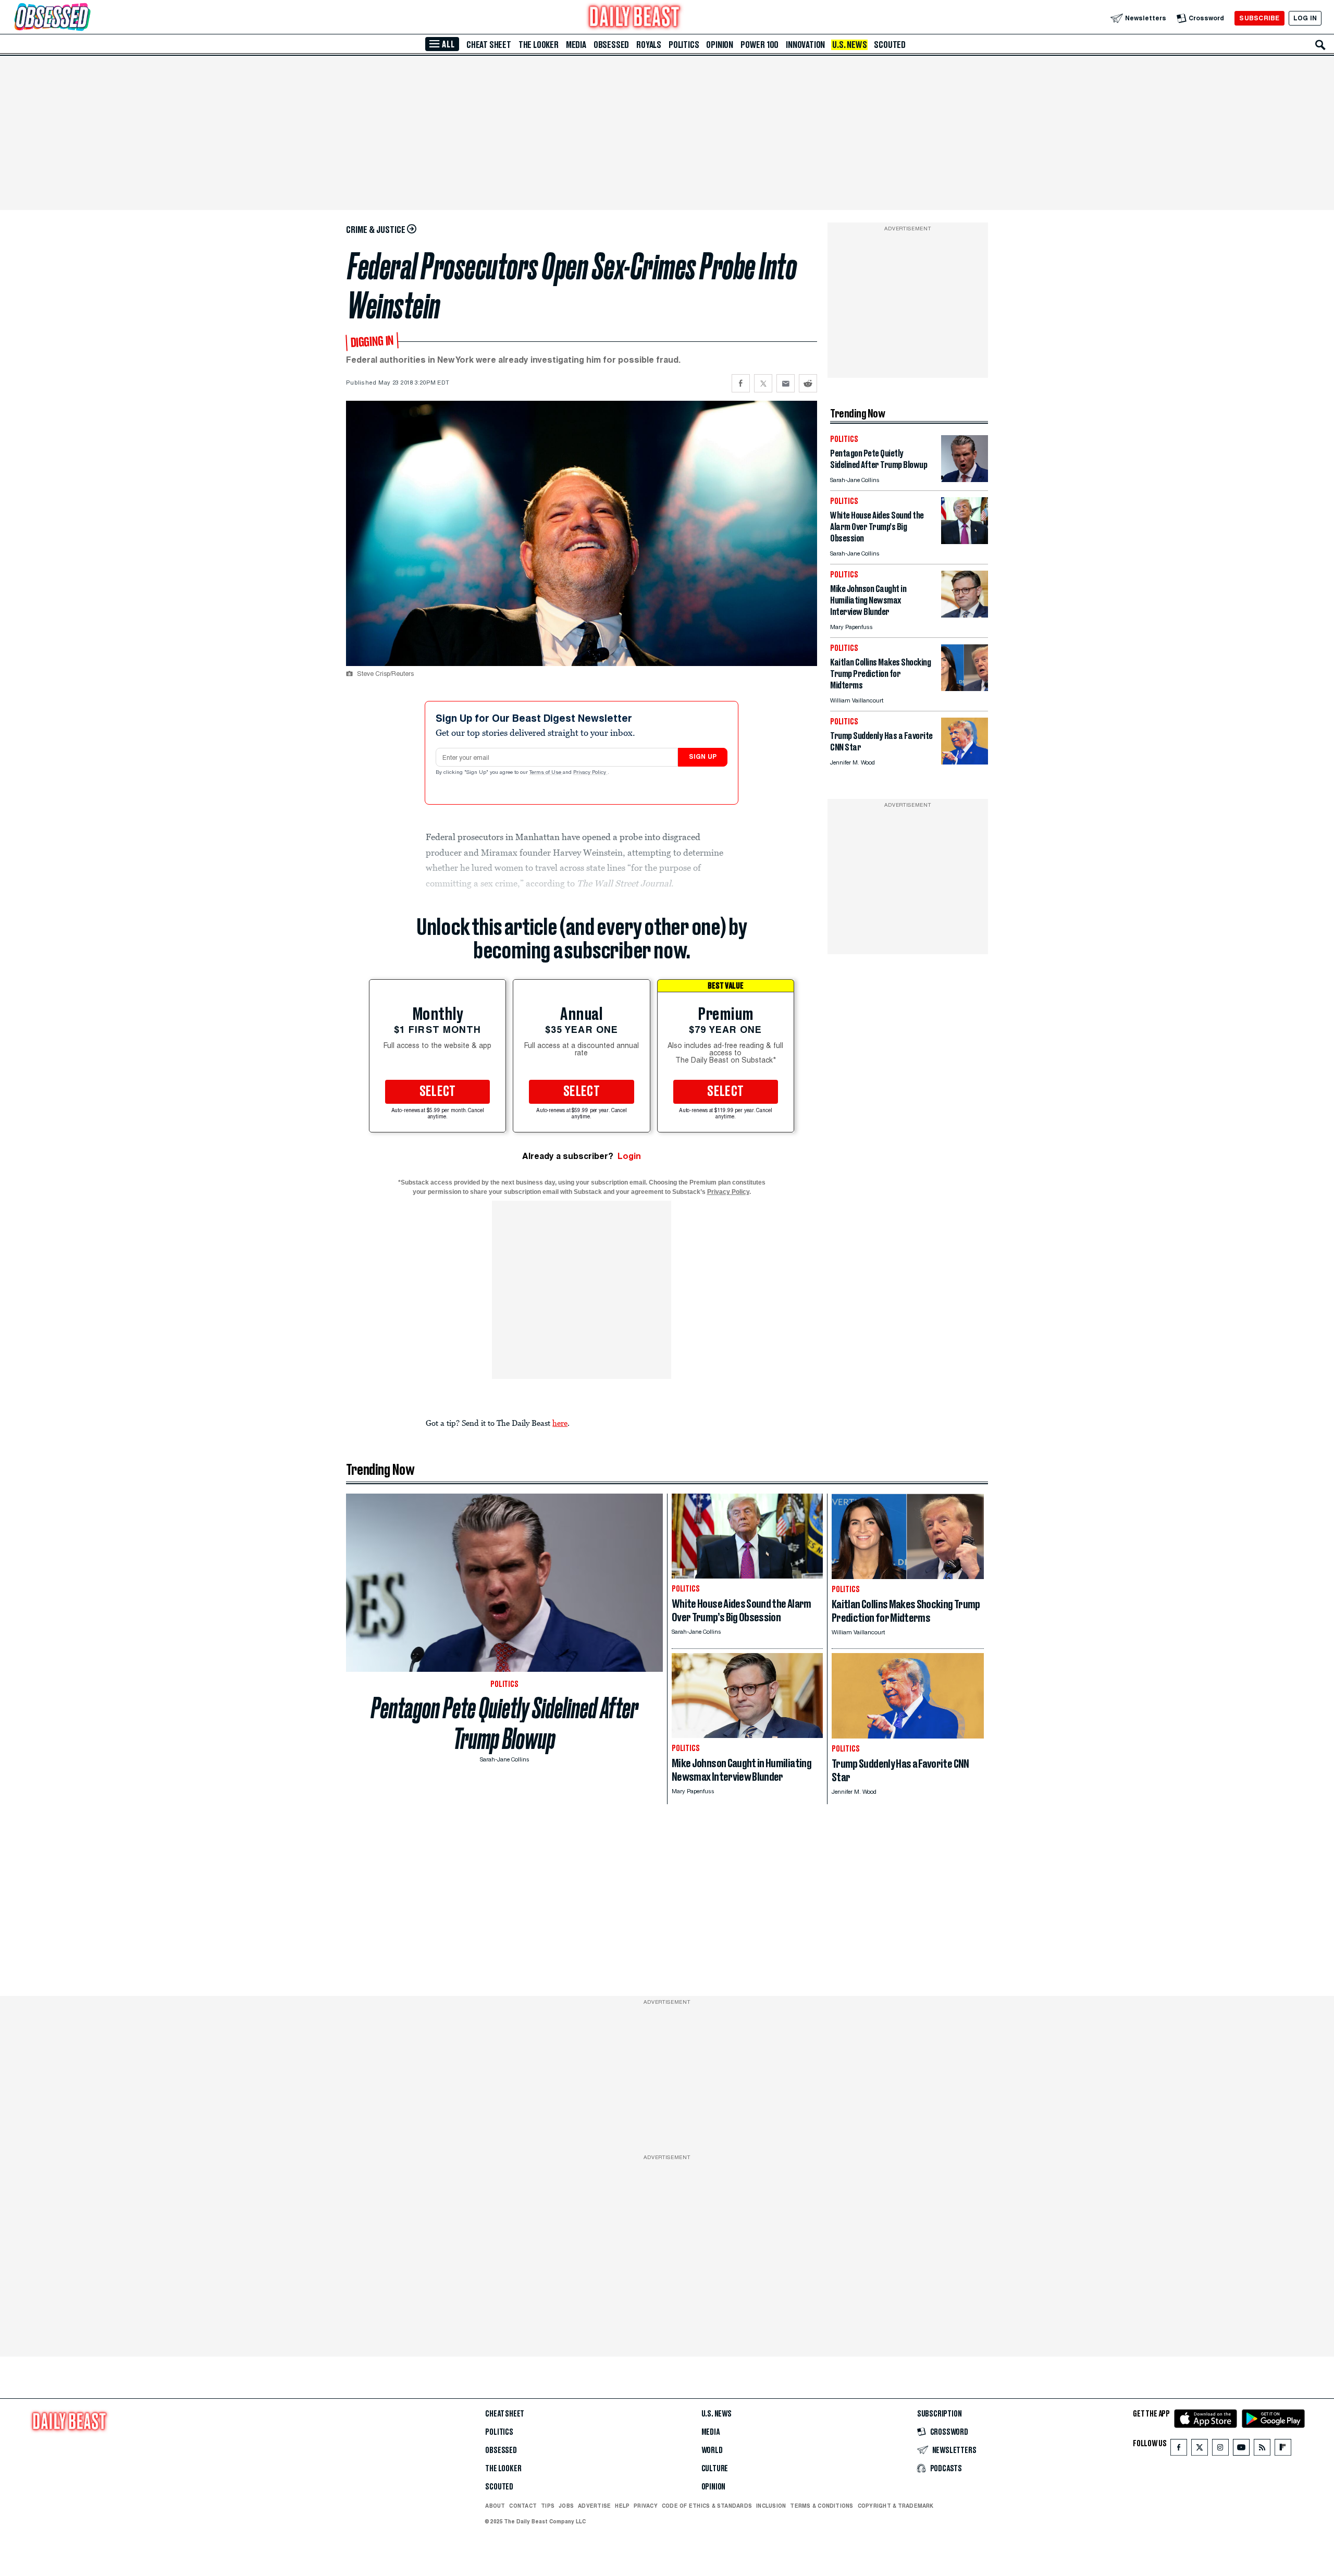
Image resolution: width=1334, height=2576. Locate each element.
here (560, 1423)
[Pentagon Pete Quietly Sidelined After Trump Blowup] (965, 479)
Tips (548, 2506)
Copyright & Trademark (896, 2506)
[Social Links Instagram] (1220, 2450)
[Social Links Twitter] (1200, 2450)
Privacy (646, 2506)
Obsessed (611, 45)
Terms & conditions (822, 2506)
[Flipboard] (1283, 2450)
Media (576, 45)
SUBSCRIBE (1259, 18)
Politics (684, 45)
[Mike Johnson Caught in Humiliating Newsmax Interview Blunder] (965, 615)
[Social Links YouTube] (1241, 2450)
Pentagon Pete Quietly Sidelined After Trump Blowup (505, 1723)
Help (622, 2506)
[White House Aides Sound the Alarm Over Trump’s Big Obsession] (965, 541)
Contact (523, 2506)
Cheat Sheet (489, 45)
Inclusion (771, 2506)
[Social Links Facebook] (1179, 2450)
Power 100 (759, 45)
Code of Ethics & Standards (707, 2506)
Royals (649, 45)
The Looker (539, 45)
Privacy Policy (590, 773)
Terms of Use (546, 773)
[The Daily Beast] (635, 18)
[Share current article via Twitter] (763, 383)
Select (438, 1092)
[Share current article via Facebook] (741, 383)
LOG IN (1305, 18)
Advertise (594, 2506)
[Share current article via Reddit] (808, 383)
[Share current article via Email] (786, 383)
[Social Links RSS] (1262, 2450)
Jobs (566, 2506)
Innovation (805, 45)
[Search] (1320, 45)
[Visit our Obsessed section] (85, 18)
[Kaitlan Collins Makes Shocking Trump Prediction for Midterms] (965, 688)
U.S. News (849, 45)
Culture (715, 2469)
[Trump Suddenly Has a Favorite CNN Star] (965, 762)
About (495, 2506)
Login (629, 1156)
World (712, 2450)
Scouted (890, 45)
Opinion (720, 45)
